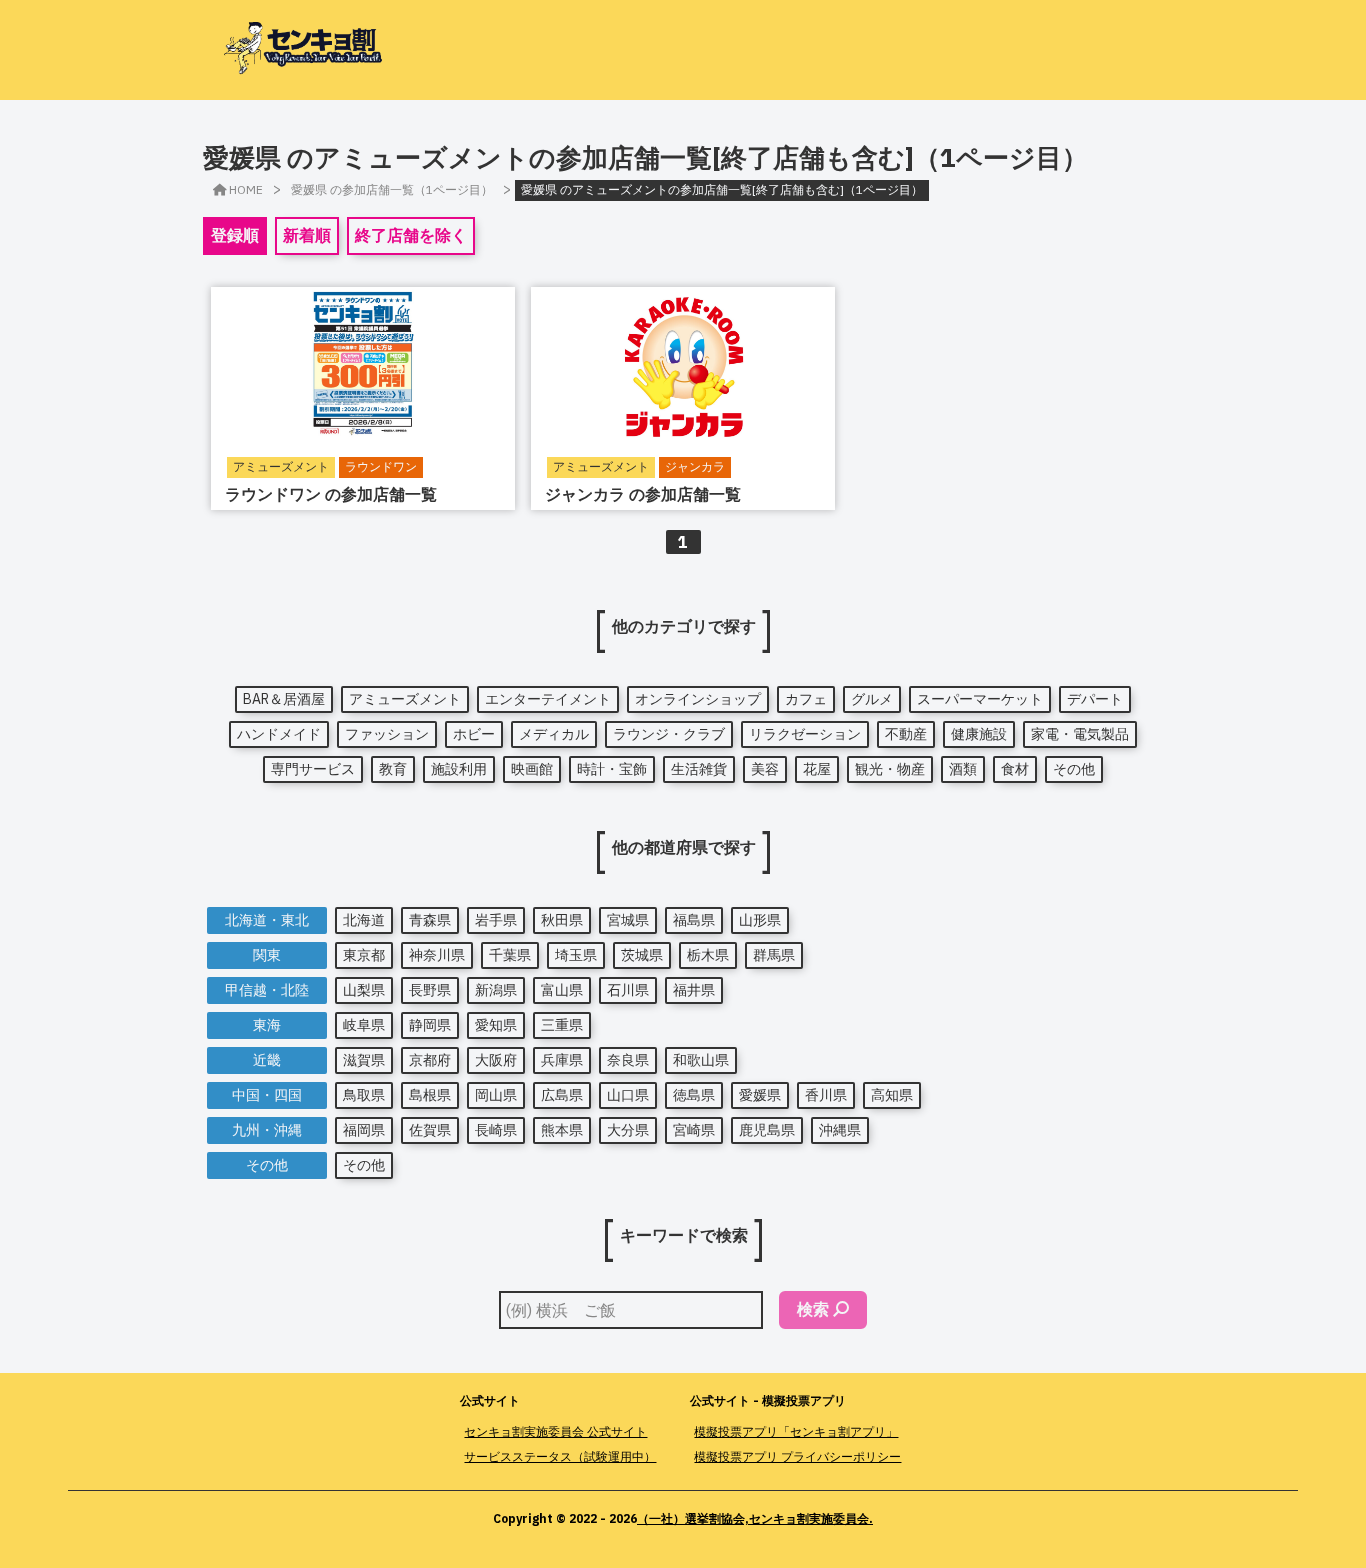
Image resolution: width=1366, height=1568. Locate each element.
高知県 (892, 1095)
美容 (765, 769)
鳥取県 (364, 1095)
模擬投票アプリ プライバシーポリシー (797, 1456)
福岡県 (364, 1130)
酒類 (963, 769)
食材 (1015, 769)
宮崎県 (694, 1130)
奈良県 (628, 1060)
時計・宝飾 (612, 769)
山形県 (760, 920)
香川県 (826, 1095)
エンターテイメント (548, 699)
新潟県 (496, 990)
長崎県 (496, 1130)
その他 (1074, 769)
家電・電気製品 (1080, 734)
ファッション (387, 734)
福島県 (694, 920)
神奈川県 (437, 955)
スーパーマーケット (980, 699)
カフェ (806, 699)
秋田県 (562, 920)
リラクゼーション (805, 734)
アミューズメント (405, 699)
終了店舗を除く (411, 235)
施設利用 (459, 769)
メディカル (554, 734)
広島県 (562, 1095)
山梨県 (364, 990)
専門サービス (313, 769)
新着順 (307, 235)
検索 (813, 1309)
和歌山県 (701, 1060)
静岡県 (430, 1025)
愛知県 (496, 1025)
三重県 (562, 1025)
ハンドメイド (279, 734)
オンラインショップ (698, 699)
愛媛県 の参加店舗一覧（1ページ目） (392, 189)
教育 (393, 769)
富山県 (562, 990)
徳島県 (694, 1095)
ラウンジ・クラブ (669, 734)
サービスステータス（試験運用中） (560, 1456)
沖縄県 (840, 1130)
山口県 (628, 1095)
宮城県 (628, 920)
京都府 (430, 1060)
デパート (1095, 699)
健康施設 (979, 734)
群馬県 (774, 955)
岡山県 (496, 1095)
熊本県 (562, 1130)
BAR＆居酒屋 (284, 699)
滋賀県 (364, 1060)
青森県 (430, 920)
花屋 (817, 769)
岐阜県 (364, 1025)
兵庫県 (562, 1060)
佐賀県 (430, 1130)
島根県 (430, 1095)
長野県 (430, 990)
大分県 (628, 1130)
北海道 (364, 920)
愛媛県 (760, 1095)
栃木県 (708, 955)
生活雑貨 (699, 769)
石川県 (628, 990)
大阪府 (496, 1060)
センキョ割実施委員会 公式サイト (555, 1431)
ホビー (474, 734)
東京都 (364, 955)
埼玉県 (576, 955)
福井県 (694, 990)
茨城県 (642, 955)
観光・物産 (890, 769)
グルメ (872, 699)
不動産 (906, 734)
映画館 (532, 769)
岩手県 (496, 920)
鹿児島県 (767, 1130)
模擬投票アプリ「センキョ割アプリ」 (796, 1431)
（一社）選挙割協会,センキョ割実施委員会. (755, 1518)
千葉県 (510, 955)
